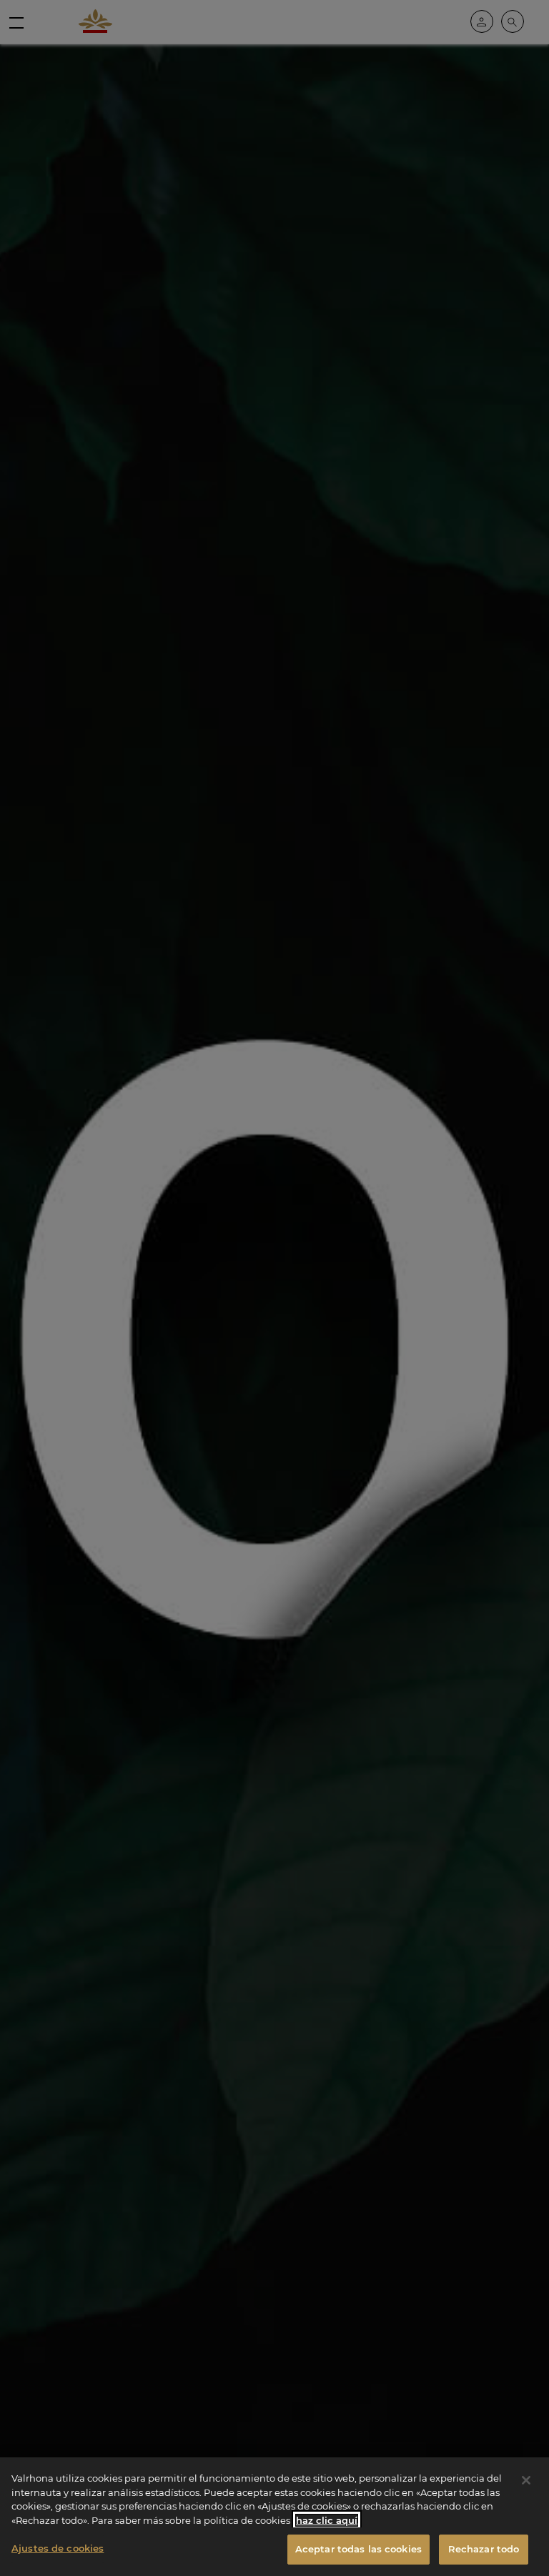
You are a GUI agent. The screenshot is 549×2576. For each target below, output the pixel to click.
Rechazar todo (484, 2549)
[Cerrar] (526, 2480)
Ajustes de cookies (58, 2548)
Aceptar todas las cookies (358, 2549)
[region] (274, 2517)
